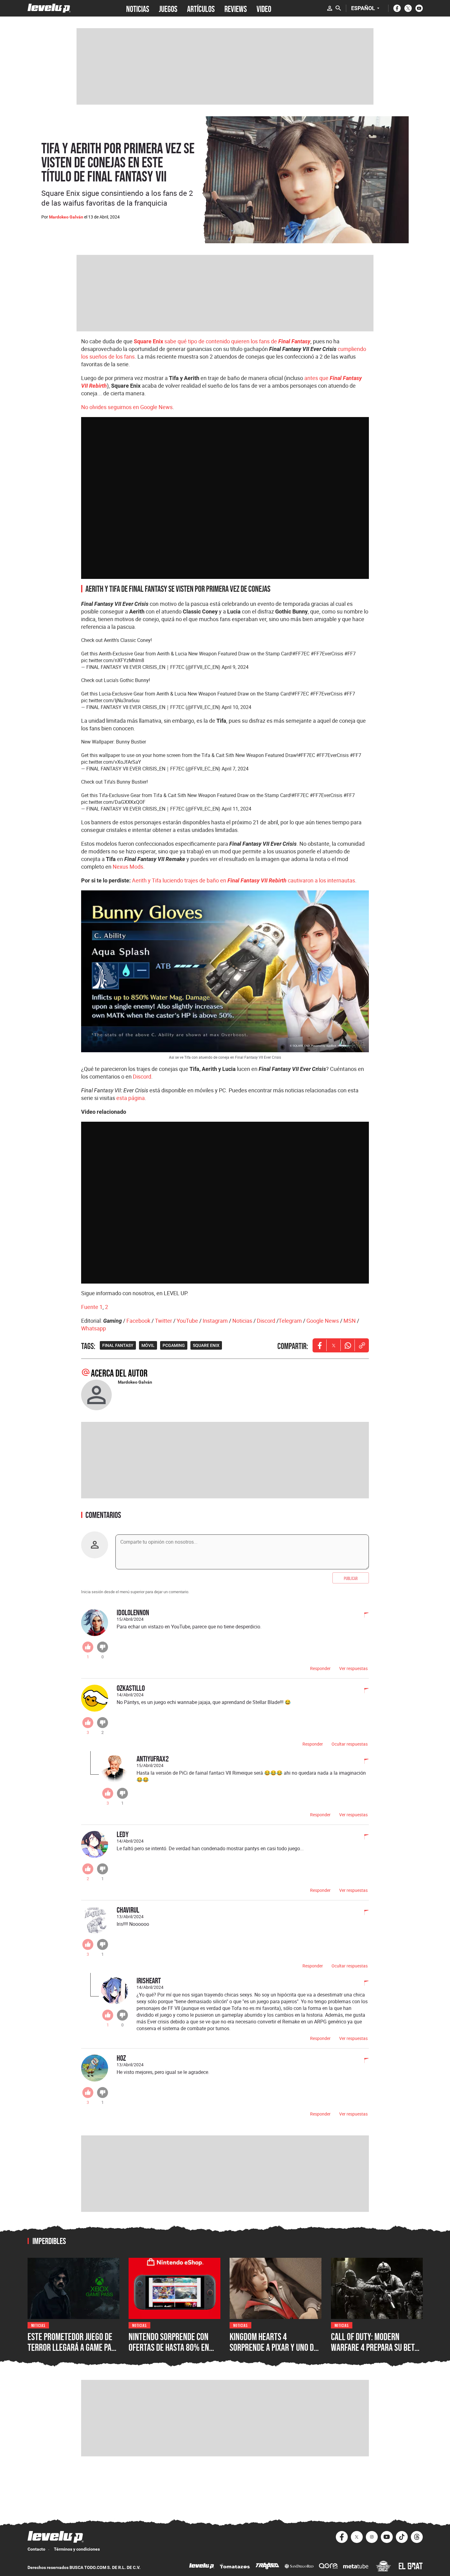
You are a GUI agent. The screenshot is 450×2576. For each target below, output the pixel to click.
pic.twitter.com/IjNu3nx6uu (110, 700)
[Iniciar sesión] (330, 8)
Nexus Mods (128, 867)
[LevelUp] (202, 2567)
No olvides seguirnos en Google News (127, 407)
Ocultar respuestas (350, 1744)
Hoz (121, 2058)
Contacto (36, 2549)
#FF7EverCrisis (327, 654)
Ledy (123, 1834)
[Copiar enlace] (362, 1345)
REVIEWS (236, 8)
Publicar (351, 1578)
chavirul (128, 1910)
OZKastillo (131, 1688)
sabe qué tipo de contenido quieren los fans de (222, 341)
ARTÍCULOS (201, 8)
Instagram (215, 1321)
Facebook (138, 1321)
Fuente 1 (92, 1307)
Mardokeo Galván (66, 217)
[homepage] (49, 8)
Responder (320, 1668)
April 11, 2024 (236, 809)
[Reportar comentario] (363, 1616)
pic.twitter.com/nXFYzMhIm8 (113, 660)
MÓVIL (148, 1345)
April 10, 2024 (236, 707)
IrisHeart (149, 1980)
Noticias (242, 1321)
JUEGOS (168, 8)
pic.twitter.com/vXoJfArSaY (111, 762)
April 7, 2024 (235, 769)
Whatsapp (94, 1328)
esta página (131, 1098)
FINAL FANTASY (118, 1345)
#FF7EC (301, 654)
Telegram (290, 1321)
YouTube (187, 1321)
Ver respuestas (353, 1668)
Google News (323, 1321)
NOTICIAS (138, 8)
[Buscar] (338, 8)
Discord (142, 1076)
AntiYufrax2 (153, 1759)
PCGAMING (174, 1345)
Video (264, 8)
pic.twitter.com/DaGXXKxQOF (113, 802)
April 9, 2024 (235, 667)
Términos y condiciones (77, 2549)
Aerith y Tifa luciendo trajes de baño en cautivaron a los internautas (244, 880)
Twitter (163, 1321)
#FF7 (350, 654)
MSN (350, 1321)
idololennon (133, 1612)
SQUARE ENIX (206, 1345)
